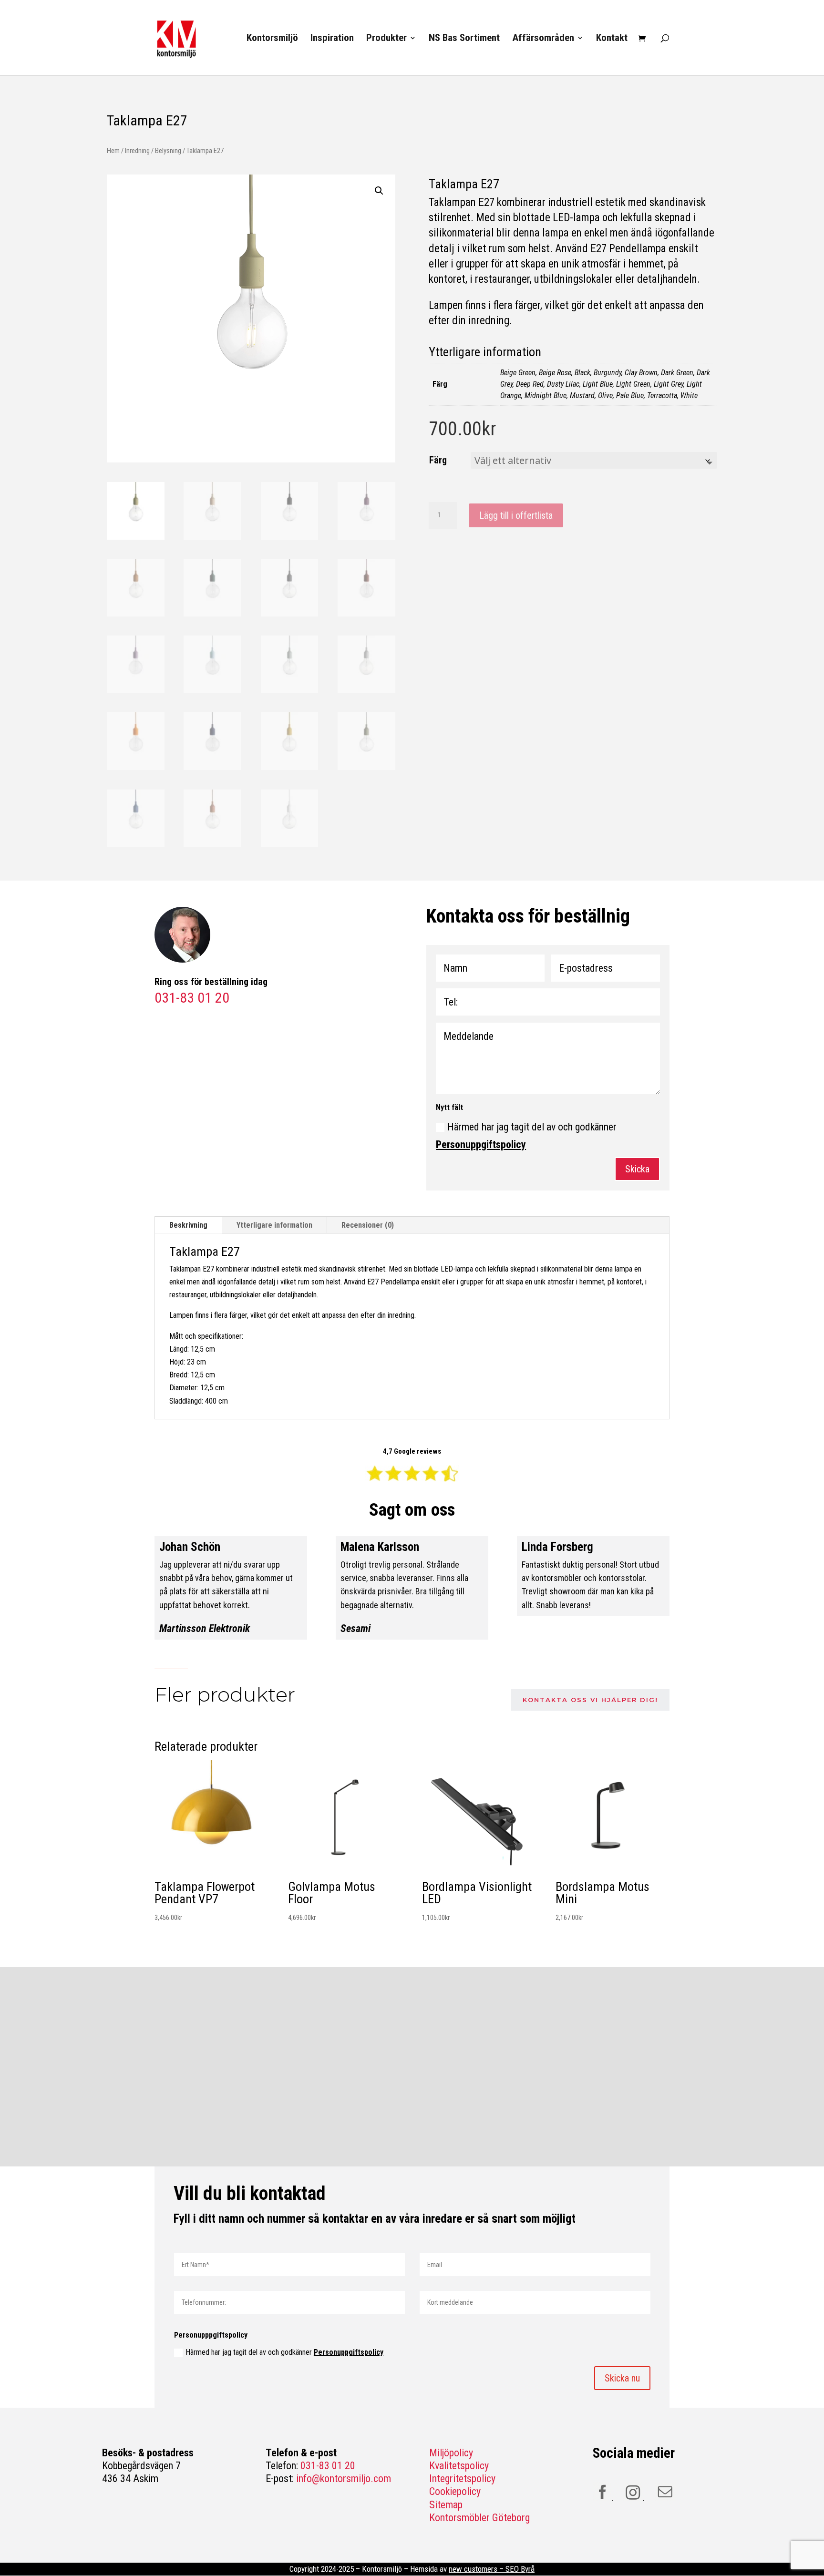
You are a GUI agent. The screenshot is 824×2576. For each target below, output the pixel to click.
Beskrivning (188, 1225)
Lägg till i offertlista (516, 515)
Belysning (168, 151)
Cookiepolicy (455, 2491)
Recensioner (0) (368, 1225)
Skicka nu (622, 2378)
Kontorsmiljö (272, 39)
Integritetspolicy (462, 2479)
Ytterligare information (274, 1225)
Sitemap (446, 2505)
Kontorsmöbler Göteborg (479, 2518)
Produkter (386, 39)
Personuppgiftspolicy (481, 1144)
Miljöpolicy (451, 2453)
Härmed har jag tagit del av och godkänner (526, 1136)
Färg (438, 460)
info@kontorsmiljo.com (344, 2479)
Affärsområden (543, 39)
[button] (379, 191)
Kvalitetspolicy (459, 2466)
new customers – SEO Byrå (492, 2569)
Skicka (637, 1169)
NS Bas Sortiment (464, 39)
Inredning (137, 151)
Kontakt (612, 39)
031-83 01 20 (328, 2466)
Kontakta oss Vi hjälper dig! (590, 1700)
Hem (113, 151)
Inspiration (332, 39)
